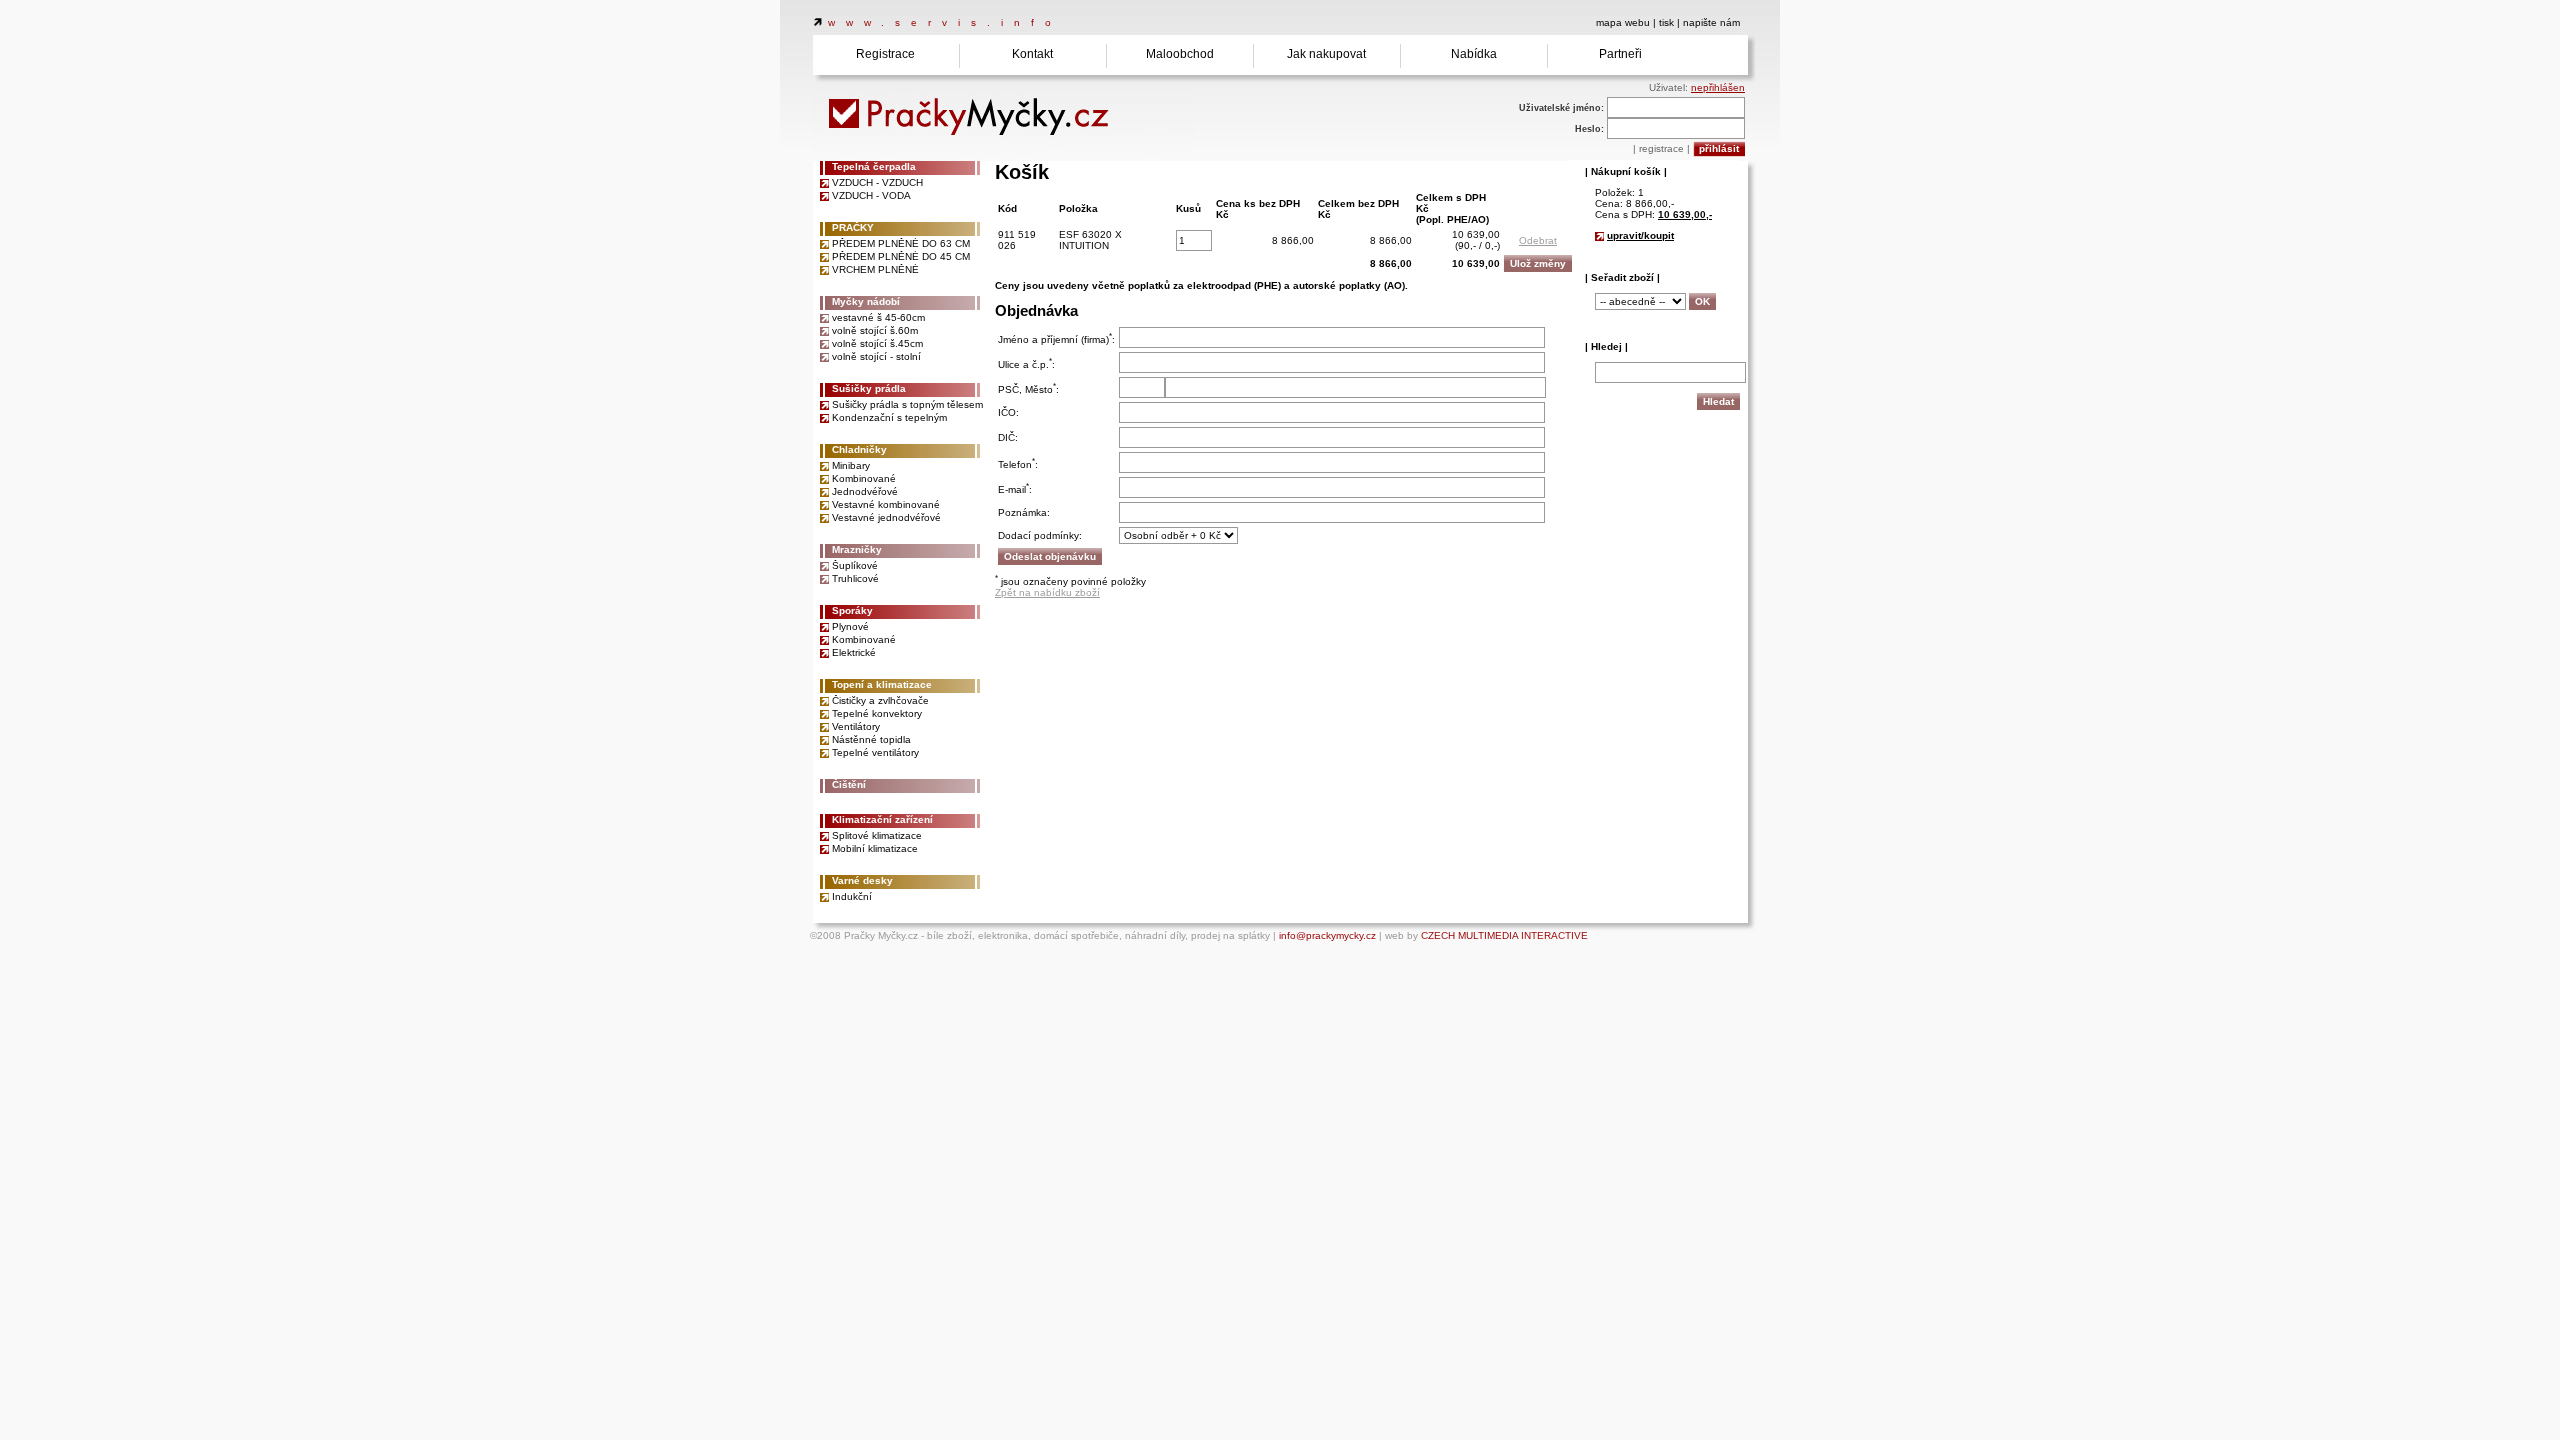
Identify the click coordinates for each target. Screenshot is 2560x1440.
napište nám (1711, 22)
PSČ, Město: (1028, 389)
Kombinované (864, 478)
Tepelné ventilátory (875, 752)
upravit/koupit (1640, 235)
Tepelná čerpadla (874, 166)
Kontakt (1032, 54)
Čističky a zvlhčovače (880, 700)
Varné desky (862, 880)
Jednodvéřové (865, 491)
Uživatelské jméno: (1561, 108)
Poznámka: (1024, 512)
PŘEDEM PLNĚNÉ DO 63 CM (901, 243)
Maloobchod (1180, 54)
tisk (1666, 22)
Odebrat (1538, 240)
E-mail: (1015, 489)
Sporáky (852, 610)
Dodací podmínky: (1040, 535)
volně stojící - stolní (876, 356)
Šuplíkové (855, 565)
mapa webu (1623, 22)
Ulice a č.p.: (1026, 364)
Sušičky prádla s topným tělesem (907, 404)
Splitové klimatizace (877, 835)
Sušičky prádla (869, 388)
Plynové (850, 626)
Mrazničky (857, 549)
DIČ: (1008, 437)
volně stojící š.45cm (877, 343)
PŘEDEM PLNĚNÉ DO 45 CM (901, 256)
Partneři (1620, 54)
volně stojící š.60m (875, 330)
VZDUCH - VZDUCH (877, 182)
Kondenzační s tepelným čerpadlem (889, 417)
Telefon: (1018, 464)
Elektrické (854, 652)
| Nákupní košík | (1626, 171)
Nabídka (1474, 54)
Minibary (851, 465)
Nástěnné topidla (871, 739)
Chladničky (859, 449)
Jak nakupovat (1326, 54)
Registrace (885, 54)
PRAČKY (853, 227)
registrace (1661, 148)
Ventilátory (856, 726)
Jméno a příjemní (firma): (1056, 339)
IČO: (1008, 412)
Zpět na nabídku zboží (1047, 592)
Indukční (852, 896)
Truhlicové (855, 578)
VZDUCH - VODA (871, 195)
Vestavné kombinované (886, 504)
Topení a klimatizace (882, 684)
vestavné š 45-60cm (878, 317)
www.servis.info (945, 22)
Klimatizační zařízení (882, 819)
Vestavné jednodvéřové (886, 517)
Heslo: (1589, 129)
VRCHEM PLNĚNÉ (875, 269)
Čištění (849, 784)
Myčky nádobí (866, 301)
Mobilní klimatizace (875, 848)
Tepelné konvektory (877, 713)
